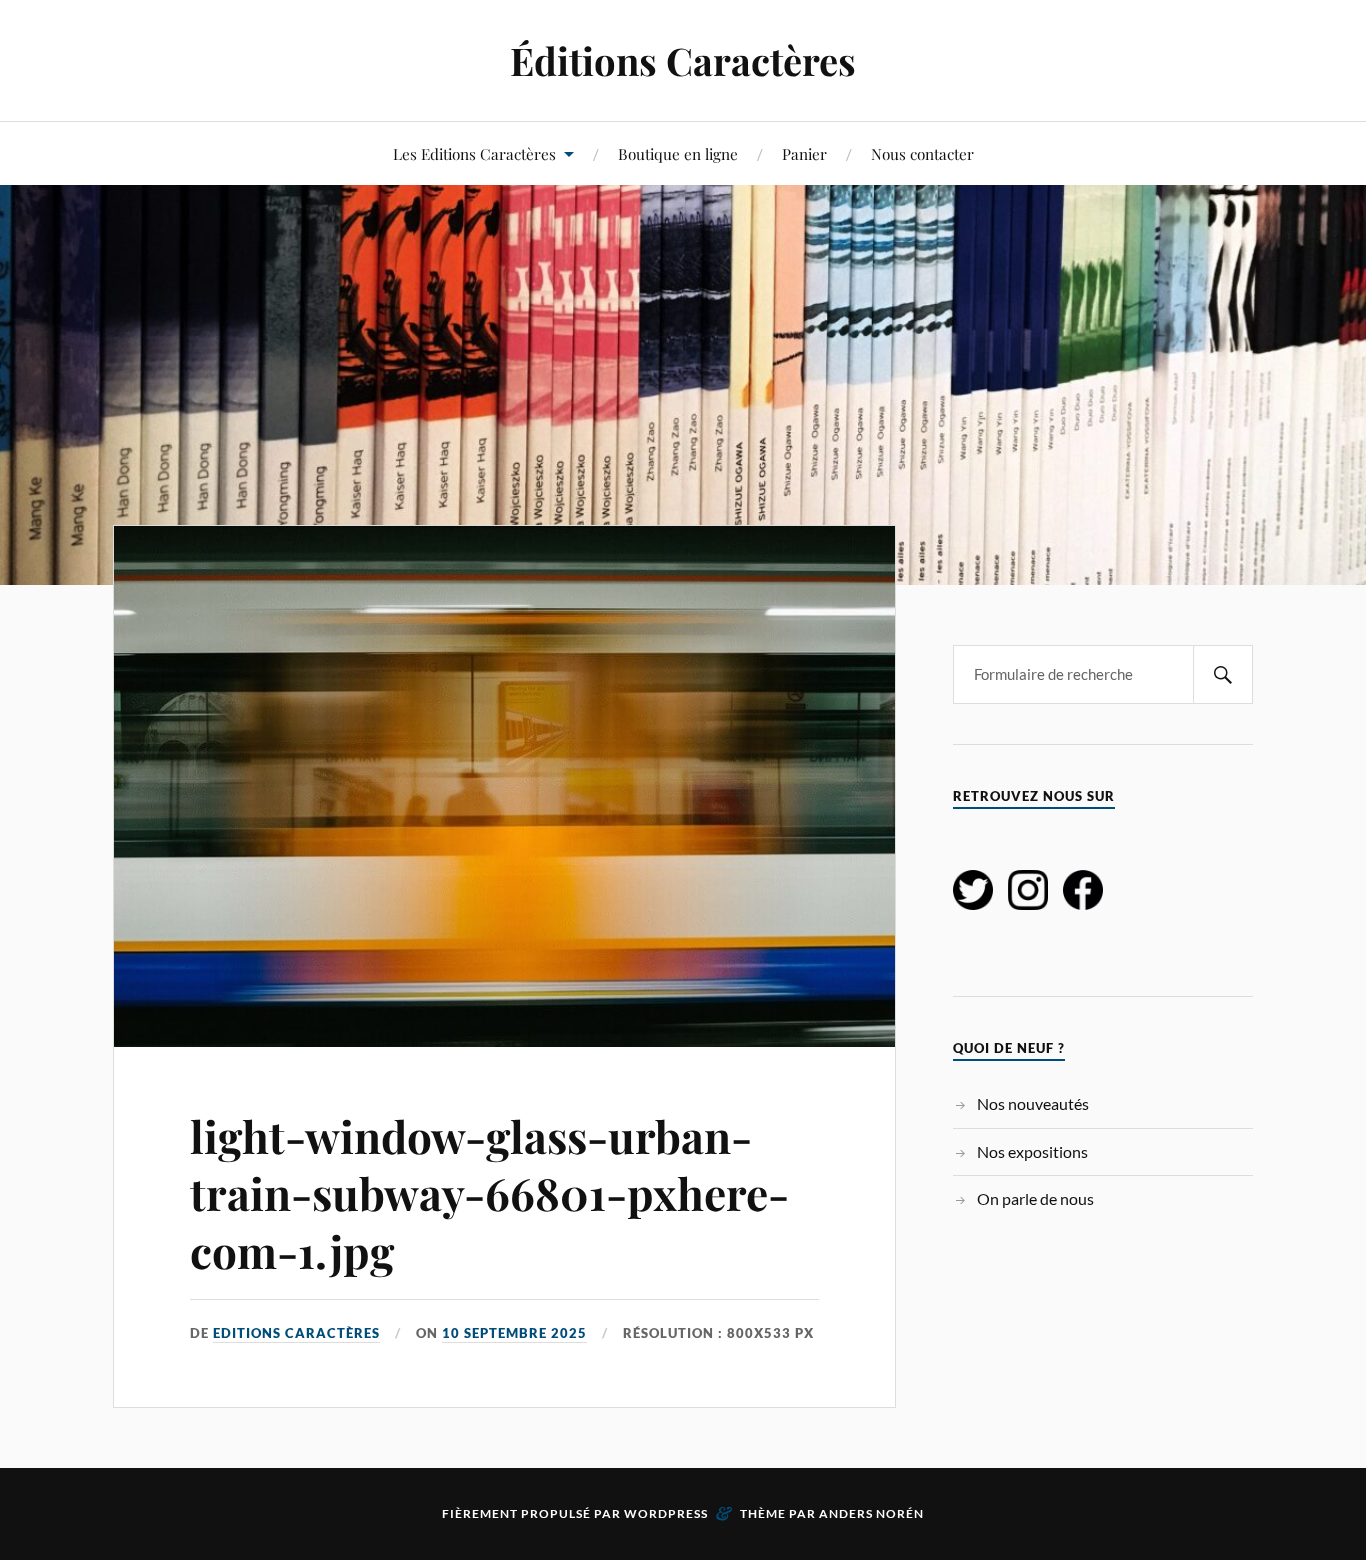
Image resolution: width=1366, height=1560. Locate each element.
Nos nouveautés (1033, 1103)
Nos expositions (1032, 1151)
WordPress (666, 1513)
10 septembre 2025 (514, 1333)
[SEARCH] (1223, 674)
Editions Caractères (296, 1333)
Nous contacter (922, 153)
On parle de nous (1035, 1198)
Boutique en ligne (678, 153)
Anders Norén (871, 1513)
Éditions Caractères (683, 60)
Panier (804, 153)
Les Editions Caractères (474, 153)
